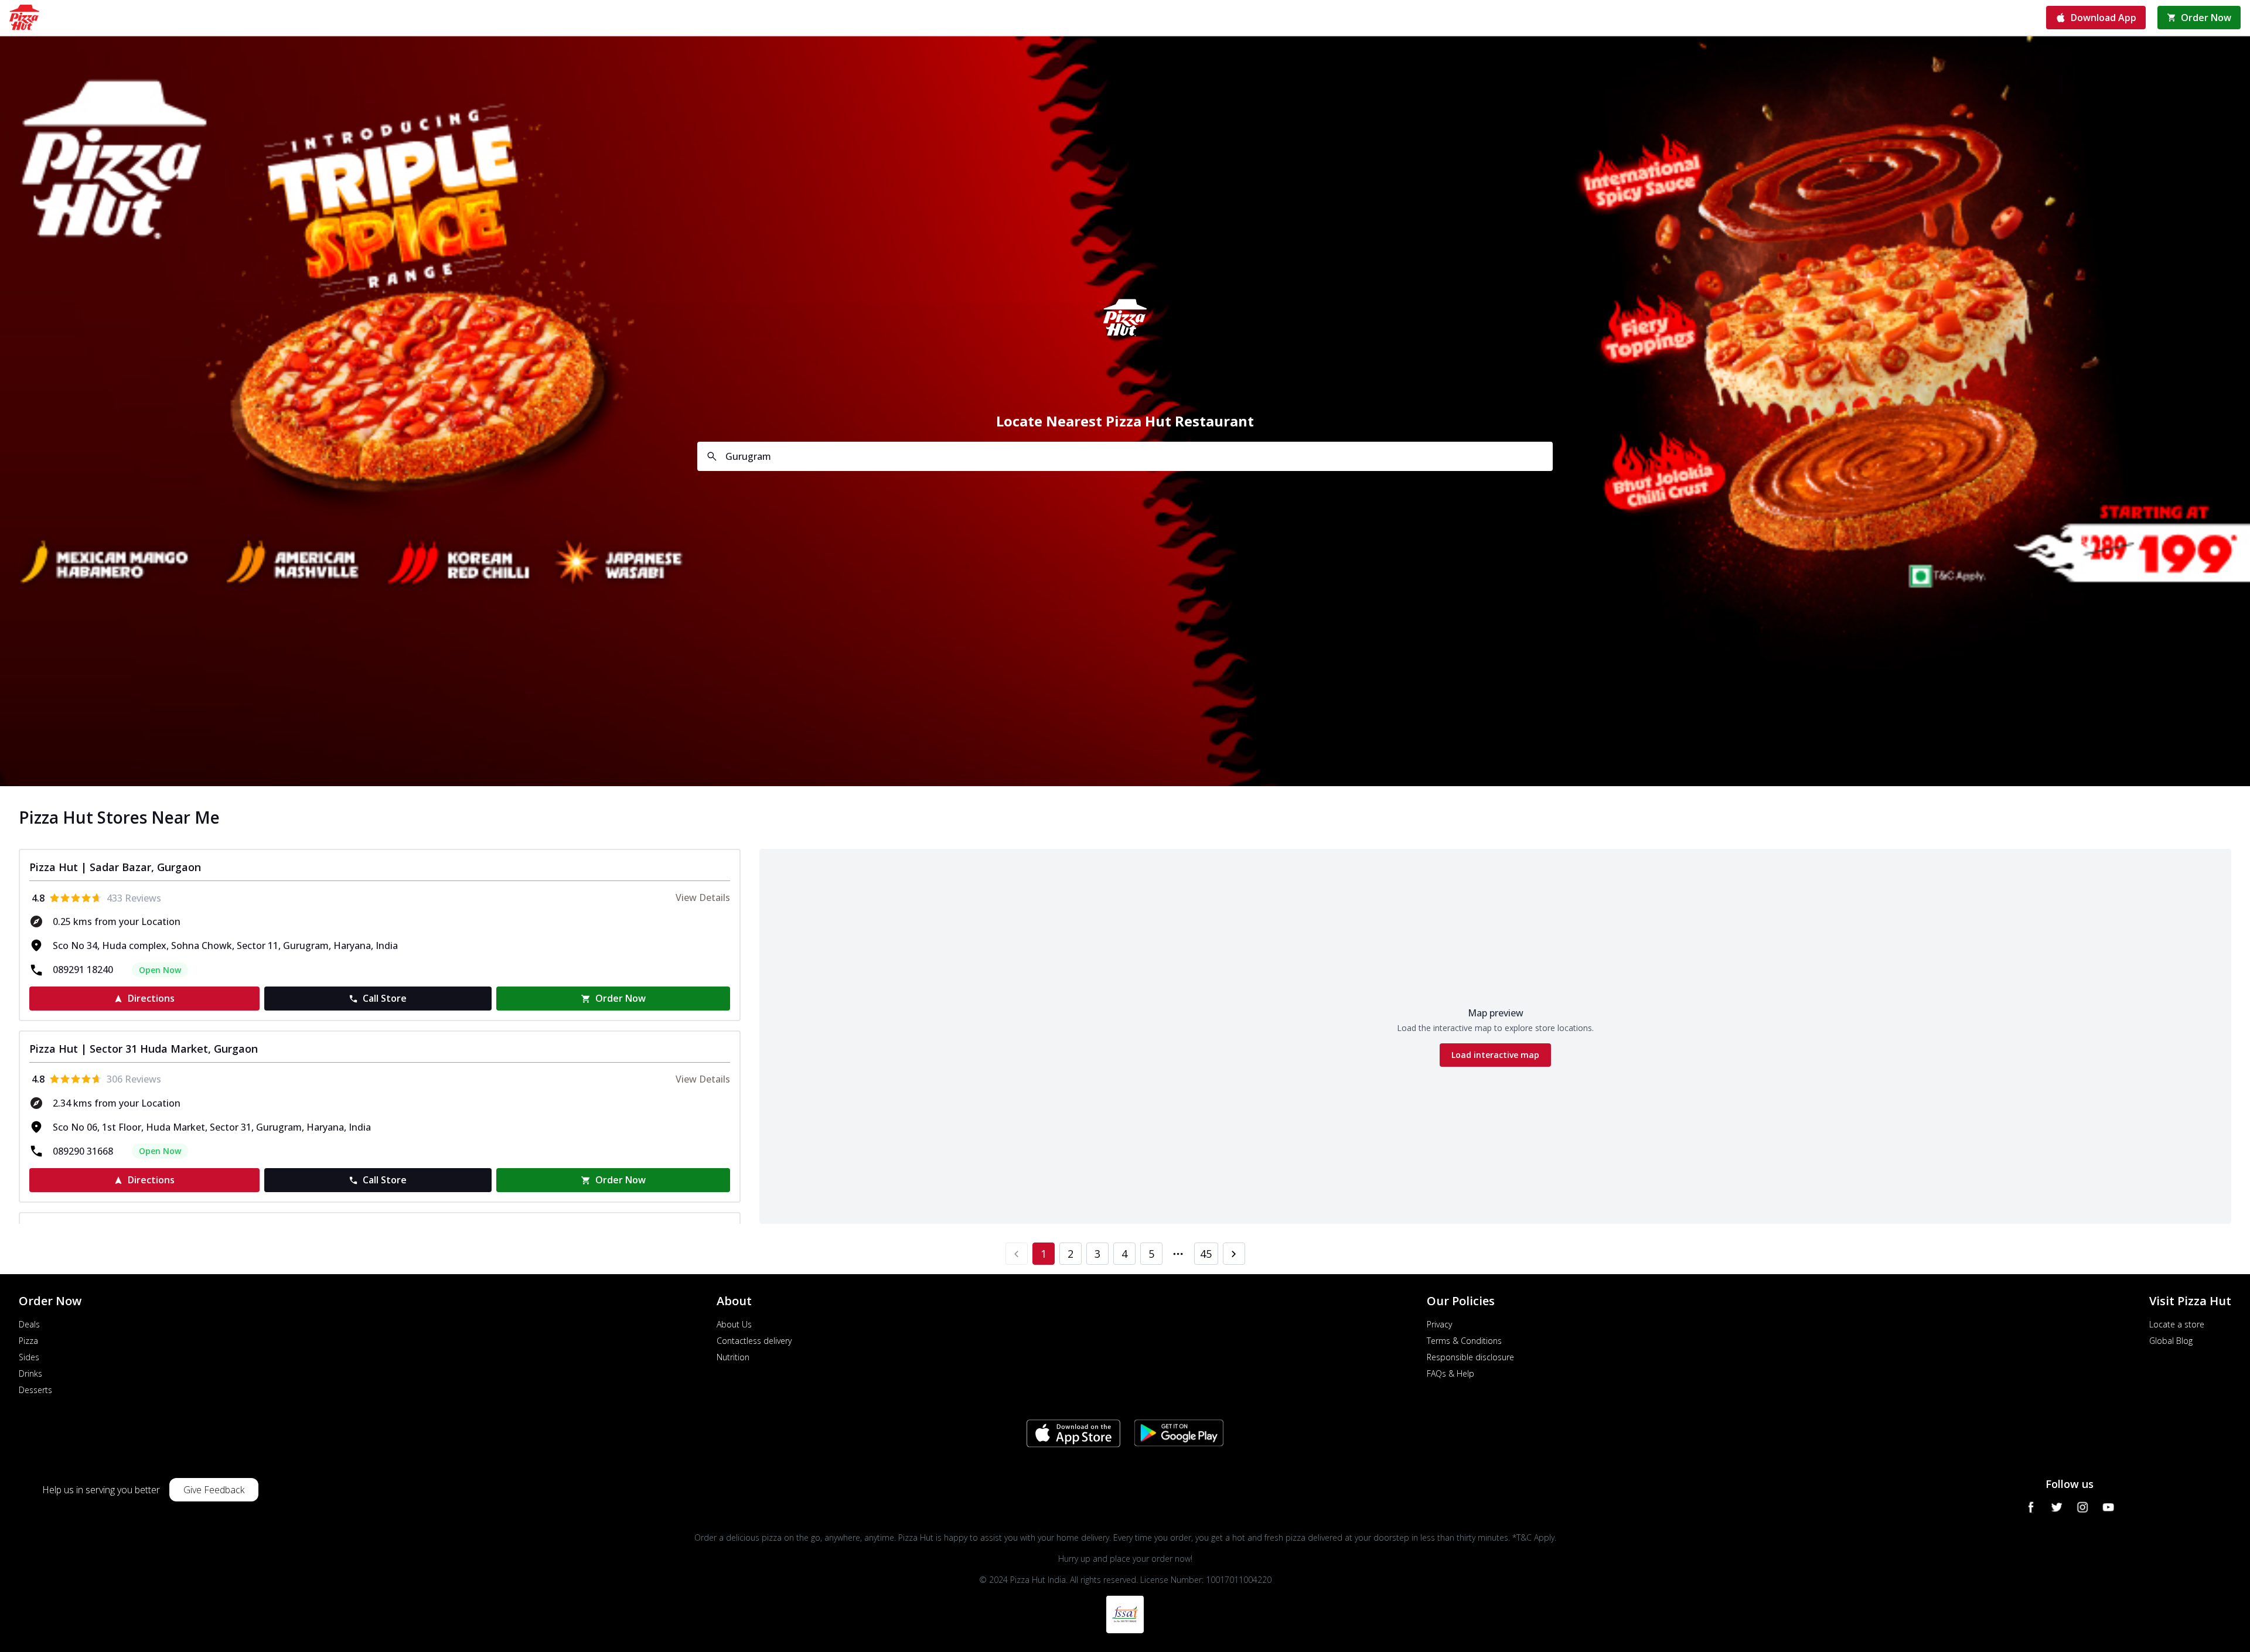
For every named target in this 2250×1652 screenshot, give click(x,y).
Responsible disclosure (1470, 1357)
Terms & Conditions (1464, 1341)
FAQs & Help (1450, 1373)
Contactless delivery (754, 1341)
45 (1206, 1254)
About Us (734, 1324)
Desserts (35, 1390)
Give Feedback (214, 1490)
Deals (29, 1324)
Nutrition (733, 1357)
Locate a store (2177, 1324)
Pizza (28, 1341)
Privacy (1439, 1324)
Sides (29, 1357)
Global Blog (2171, 1341)
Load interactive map (1495, 1055)
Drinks (30, 1373)
